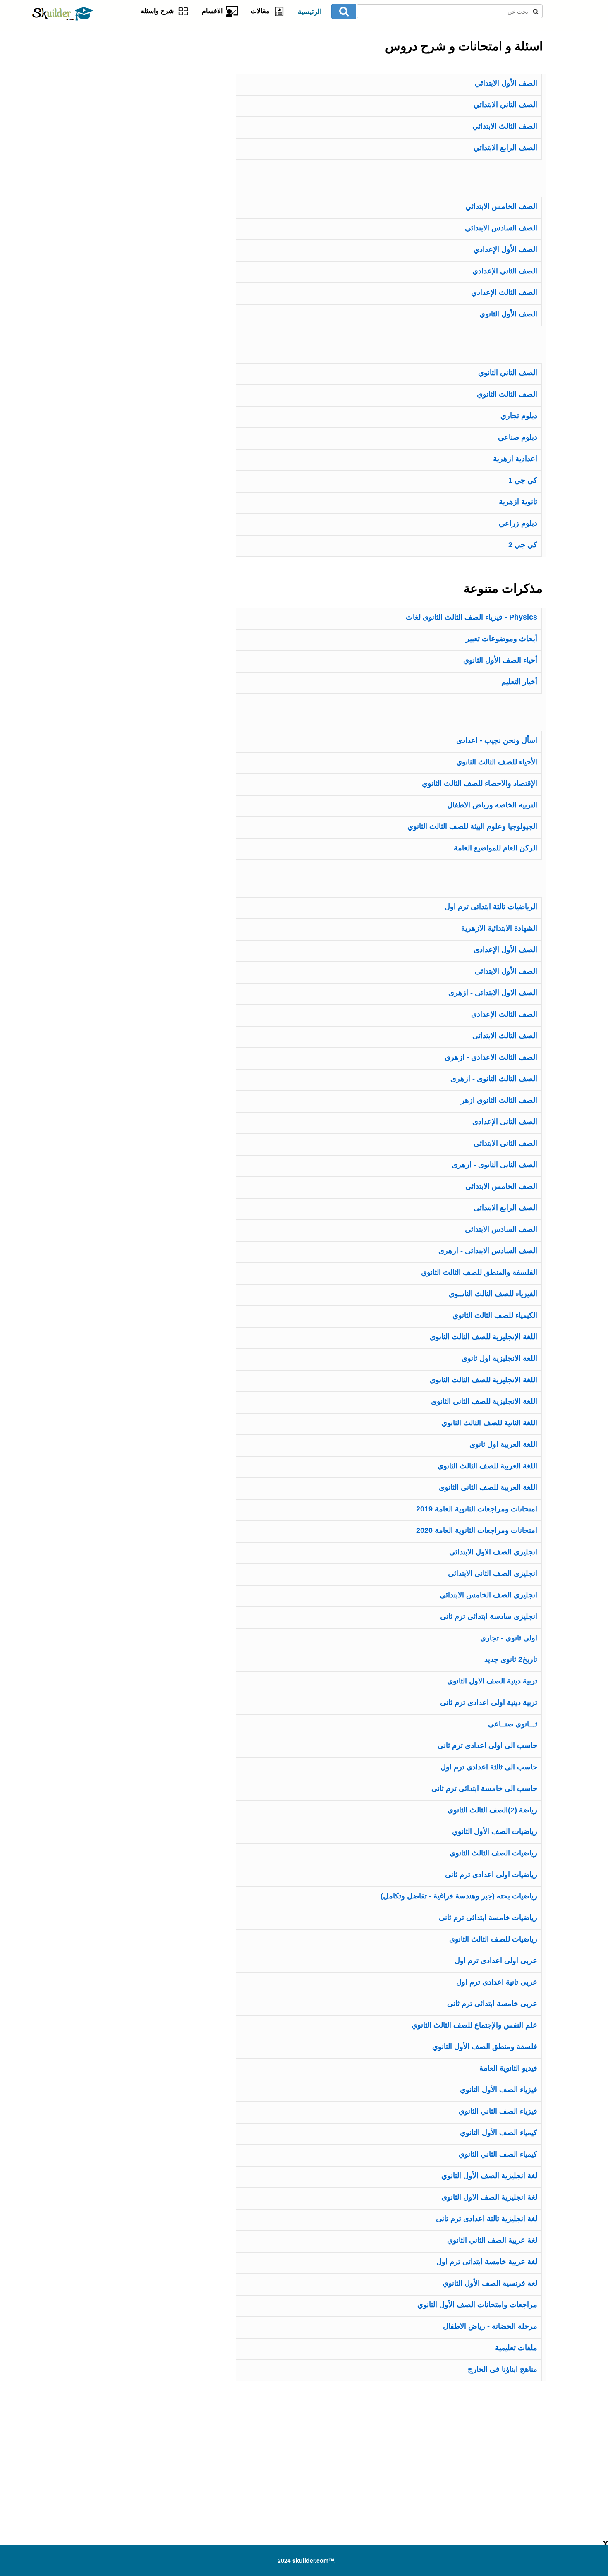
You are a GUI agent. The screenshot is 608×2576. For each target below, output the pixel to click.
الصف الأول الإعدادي (505, 249)
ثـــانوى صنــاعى (513, 1724)
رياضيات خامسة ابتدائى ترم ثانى (488, 1918)
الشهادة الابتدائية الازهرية (499, 928)
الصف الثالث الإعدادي (504, 292)
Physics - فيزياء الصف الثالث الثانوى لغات (472, 617)
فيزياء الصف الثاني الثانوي (498, 2111)
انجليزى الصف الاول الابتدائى (493, 1552)
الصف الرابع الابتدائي (505, 148)
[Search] (344, 11)
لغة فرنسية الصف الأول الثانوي (490, 2283)
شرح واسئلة (159, 11)
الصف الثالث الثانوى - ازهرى (494, 1079)
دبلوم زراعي (518, 523)
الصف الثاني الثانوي (508, 373)
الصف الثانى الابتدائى (505, 1143)
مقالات (262, 11)
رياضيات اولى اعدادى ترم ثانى (491, 1875)
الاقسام (214, 11)
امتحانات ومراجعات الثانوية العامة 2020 (477, 1530)
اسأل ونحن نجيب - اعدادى (497, 740)
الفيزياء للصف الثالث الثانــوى (493, 1294)
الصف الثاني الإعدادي (505, 271)
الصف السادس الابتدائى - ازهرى (488, 1251)
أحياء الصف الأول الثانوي (500, 660)
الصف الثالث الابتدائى (505, 1036)
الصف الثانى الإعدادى (505, 1122)
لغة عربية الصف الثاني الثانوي (492, 2240)
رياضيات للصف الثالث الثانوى (493, 1939)
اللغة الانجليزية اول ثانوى (499, 1358)
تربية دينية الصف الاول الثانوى (492, 1681)
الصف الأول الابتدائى (506, 971)
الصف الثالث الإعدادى (504, 1014)
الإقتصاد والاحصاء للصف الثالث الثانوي (480, 783)
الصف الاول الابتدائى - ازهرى (493, 993)
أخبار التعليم (519, 682)
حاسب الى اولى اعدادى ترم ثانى (487, 1745)
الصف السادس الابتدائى (501, 1229)
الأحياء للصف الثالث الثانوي (497, 762)
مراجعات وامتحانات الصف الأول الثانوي (477, 2305)
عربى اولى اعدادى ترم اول (496, 1961)
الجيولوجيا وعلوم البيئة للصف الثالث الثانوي (472, 826)
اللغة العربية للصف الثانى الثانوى (488, 1487)
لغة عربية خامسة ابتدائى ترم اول (487, 2262)
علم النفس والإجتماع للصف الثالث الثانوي (474, 2025)
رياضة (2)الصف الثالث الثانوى (492, 1810)
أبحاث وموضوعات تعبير (501, 639)
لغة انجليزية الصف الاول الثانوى (489, 2197)
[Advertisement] (136, 83)
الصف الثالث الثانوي (507, 394)
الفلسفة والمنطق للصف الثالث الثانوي (479, 1272)
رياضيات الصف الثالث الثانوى (493, 1853)
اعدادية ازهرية (515, 459)
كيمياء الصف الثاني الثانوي (498, 2154)
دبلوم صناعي (518, 437)
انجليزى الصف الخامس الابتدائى (488, 1595)
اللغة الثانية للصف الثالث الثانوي (489, 1423)
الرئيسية (310, 12)
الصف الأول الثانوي (508, 314)
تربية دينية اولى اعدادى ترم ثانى (489, 1702)
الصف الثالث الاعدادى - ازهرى (491, 1057)
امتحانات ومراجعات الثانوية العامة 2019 (477, 1509)
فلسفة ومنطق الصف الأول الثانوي (485, 2047)
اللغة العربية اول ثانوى (503, 1444)
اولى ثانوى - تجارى (509, 1638)
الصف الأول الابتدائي (506, 83)
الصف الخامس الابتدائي (501, 206)
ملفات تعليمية (516, 2348)
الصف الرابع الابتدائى (505, 1208)
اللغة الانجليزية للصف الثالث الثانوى (484, 1380)
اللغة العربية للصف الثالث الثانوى (487, 1466)
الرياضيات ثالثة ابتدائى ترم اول (491, 907)
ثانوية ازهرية (518, 502)
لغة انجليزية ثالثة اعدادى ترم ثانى (487, 2219)
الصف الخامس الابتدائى (501, 1186)
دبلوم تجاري (519, 416)
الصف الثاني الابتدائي (505, 105)
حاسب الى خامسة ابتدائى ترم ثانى (484, 1788)
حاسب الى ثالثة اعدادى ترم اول (489, 1767)
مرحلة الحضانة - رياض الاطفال (490, 2326)
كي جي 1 (523, 480)
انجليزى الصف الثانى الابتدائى (493, 1573)
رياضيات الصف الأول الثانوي (495, 1831)
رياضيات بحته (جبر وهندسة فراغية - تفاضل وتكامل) (459, 1896)
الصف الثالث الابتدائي (505, 126)
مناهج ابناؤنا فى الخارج (503, 2369)
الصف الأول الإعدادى (505, 950)
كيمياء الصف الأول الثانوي (499, 2133)
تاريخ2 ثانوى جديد (511, 1659)
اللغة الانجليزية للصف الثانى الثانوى (484, 1401)
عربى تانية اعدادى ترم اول (497, 1982)
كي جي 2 (523, 545)
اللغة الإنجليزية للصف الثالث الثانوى (484, 1337)
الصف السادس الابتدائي (501, 228)
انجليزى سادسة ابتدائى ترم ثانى (489, 1616)
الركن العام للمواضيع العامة (495, 848)
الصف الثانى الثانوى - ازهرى (494, 1165)
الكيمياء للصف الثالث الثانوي (495, 1315)
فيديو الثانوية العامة (508, 2068)
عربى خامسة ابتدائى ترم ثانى (492, 2004)
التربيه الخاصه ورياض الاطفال (492, 805)
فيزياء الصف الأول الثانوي (499, 2090)
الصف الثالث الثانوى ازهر (499, 1100)
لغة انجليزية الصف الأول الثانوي (489, 2176)
